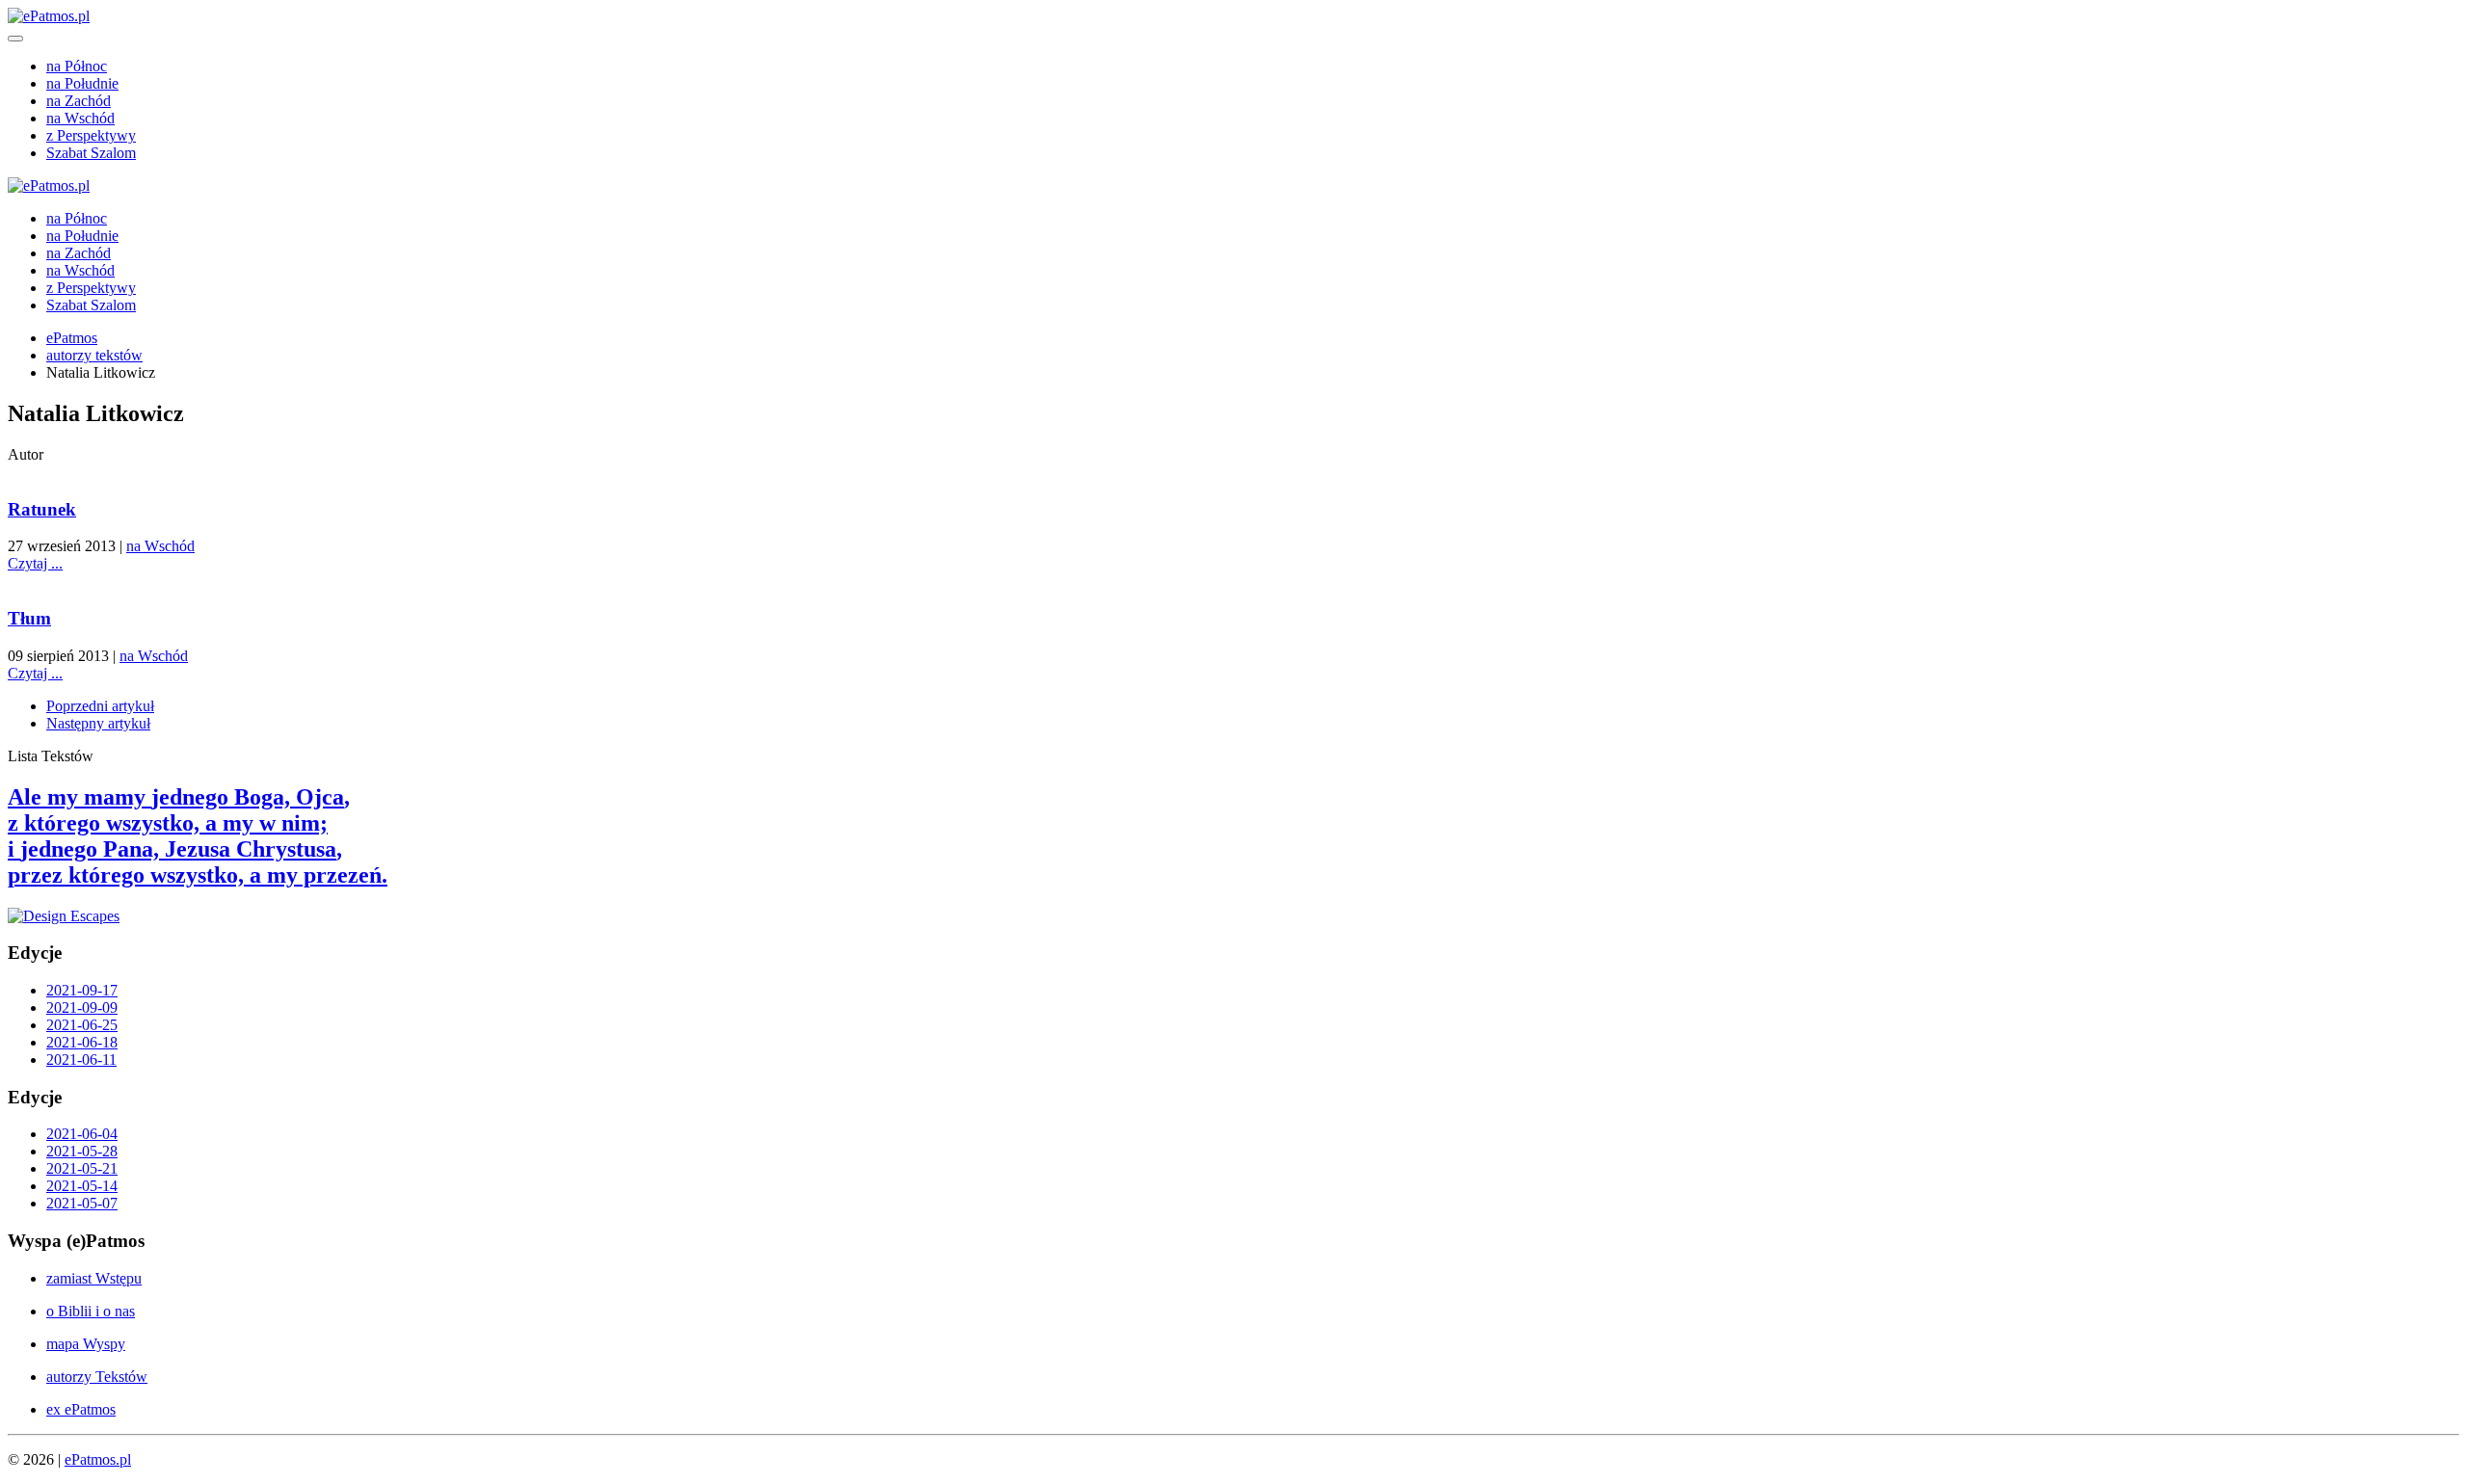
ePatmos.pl (98, 1459)
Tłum (29, 618)
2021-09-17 (82, 990)
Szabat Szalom (91, 153)
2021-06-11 (81, 1060)
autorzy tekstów (94, 355)
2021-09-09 (82, 1007)
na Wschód (80, 118)
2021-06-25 (82, 1025)
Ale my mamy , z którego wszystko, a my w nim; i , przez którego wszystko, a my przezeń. (198, 836)
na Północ (77, 66)
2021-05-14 (82, 1186)
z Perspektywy (91, 135)
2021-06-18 (82, 1042)
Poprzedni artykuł (100, 706)
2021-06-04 (82, 1134)
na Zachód (79, 101)
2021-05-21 (82, 1168)
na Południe (82, 83)
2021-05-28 (82, 1151)
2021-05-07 (82, 1203)
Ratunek (42, 509)
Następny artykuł (98, 723)
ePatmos (72, 338)
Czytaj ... (35, 563)
